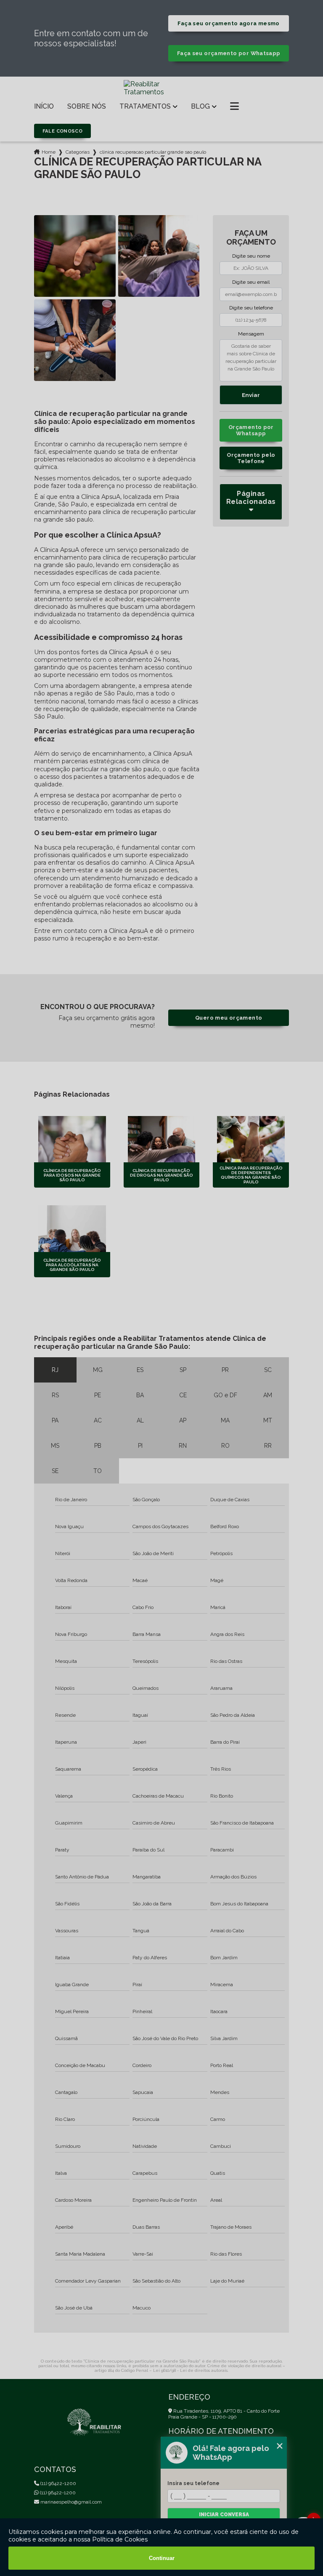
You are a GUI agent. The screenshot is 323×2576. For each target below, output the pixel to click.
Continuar (162, 2558)
